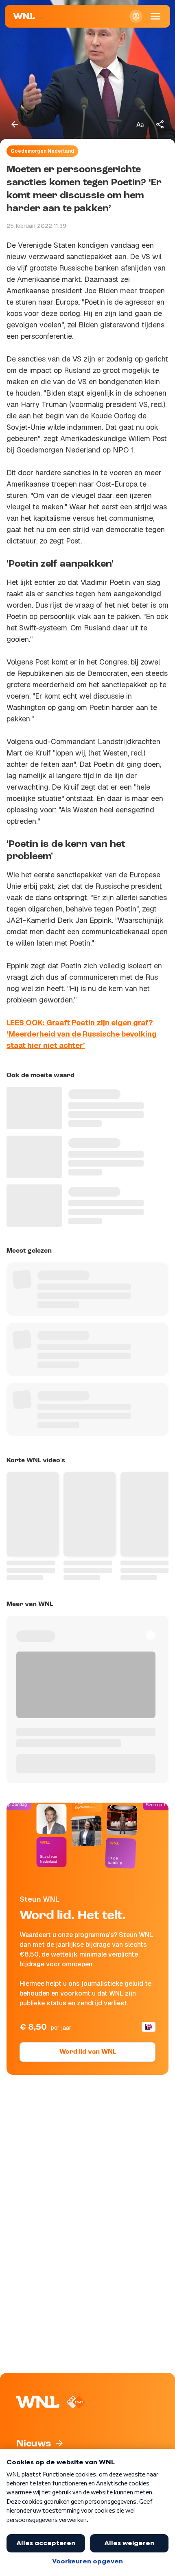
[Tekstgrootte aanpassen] (140, 124)
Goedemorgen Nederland (42, 151)
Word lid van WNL (88, 2052)
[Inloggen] (136, 16)
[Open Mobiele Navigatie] (155, 16)
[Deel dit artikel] (160, 124)
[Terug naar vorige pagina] (15, 124)
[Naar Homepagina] (24, 16)
